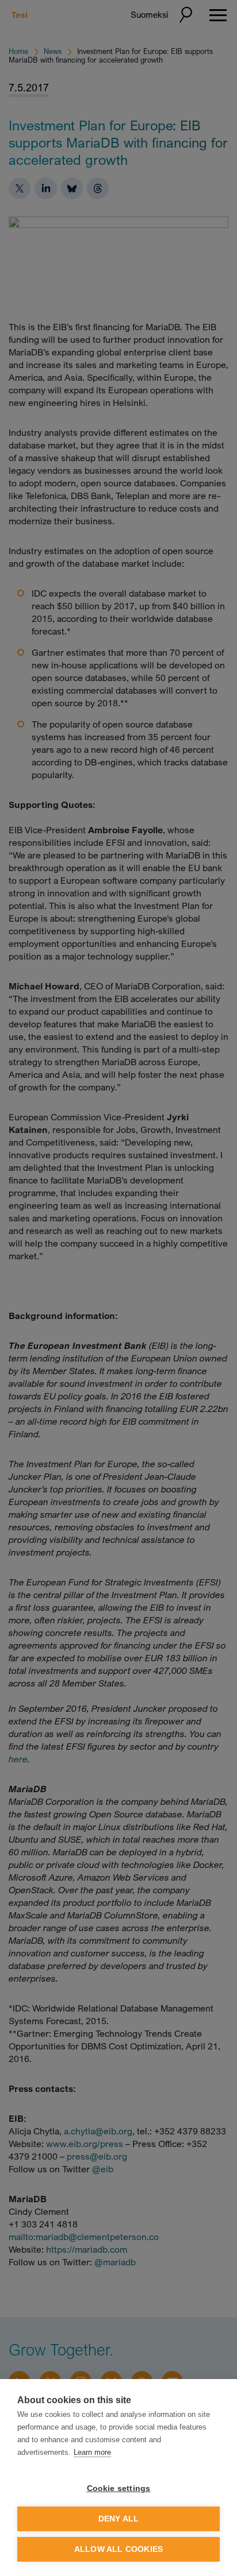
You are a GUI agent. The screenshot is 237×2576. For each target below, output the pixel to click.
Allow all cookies (118, 2549)
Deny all (119, 2519)
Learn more (92, 2452)
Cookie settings (119, 2488)
